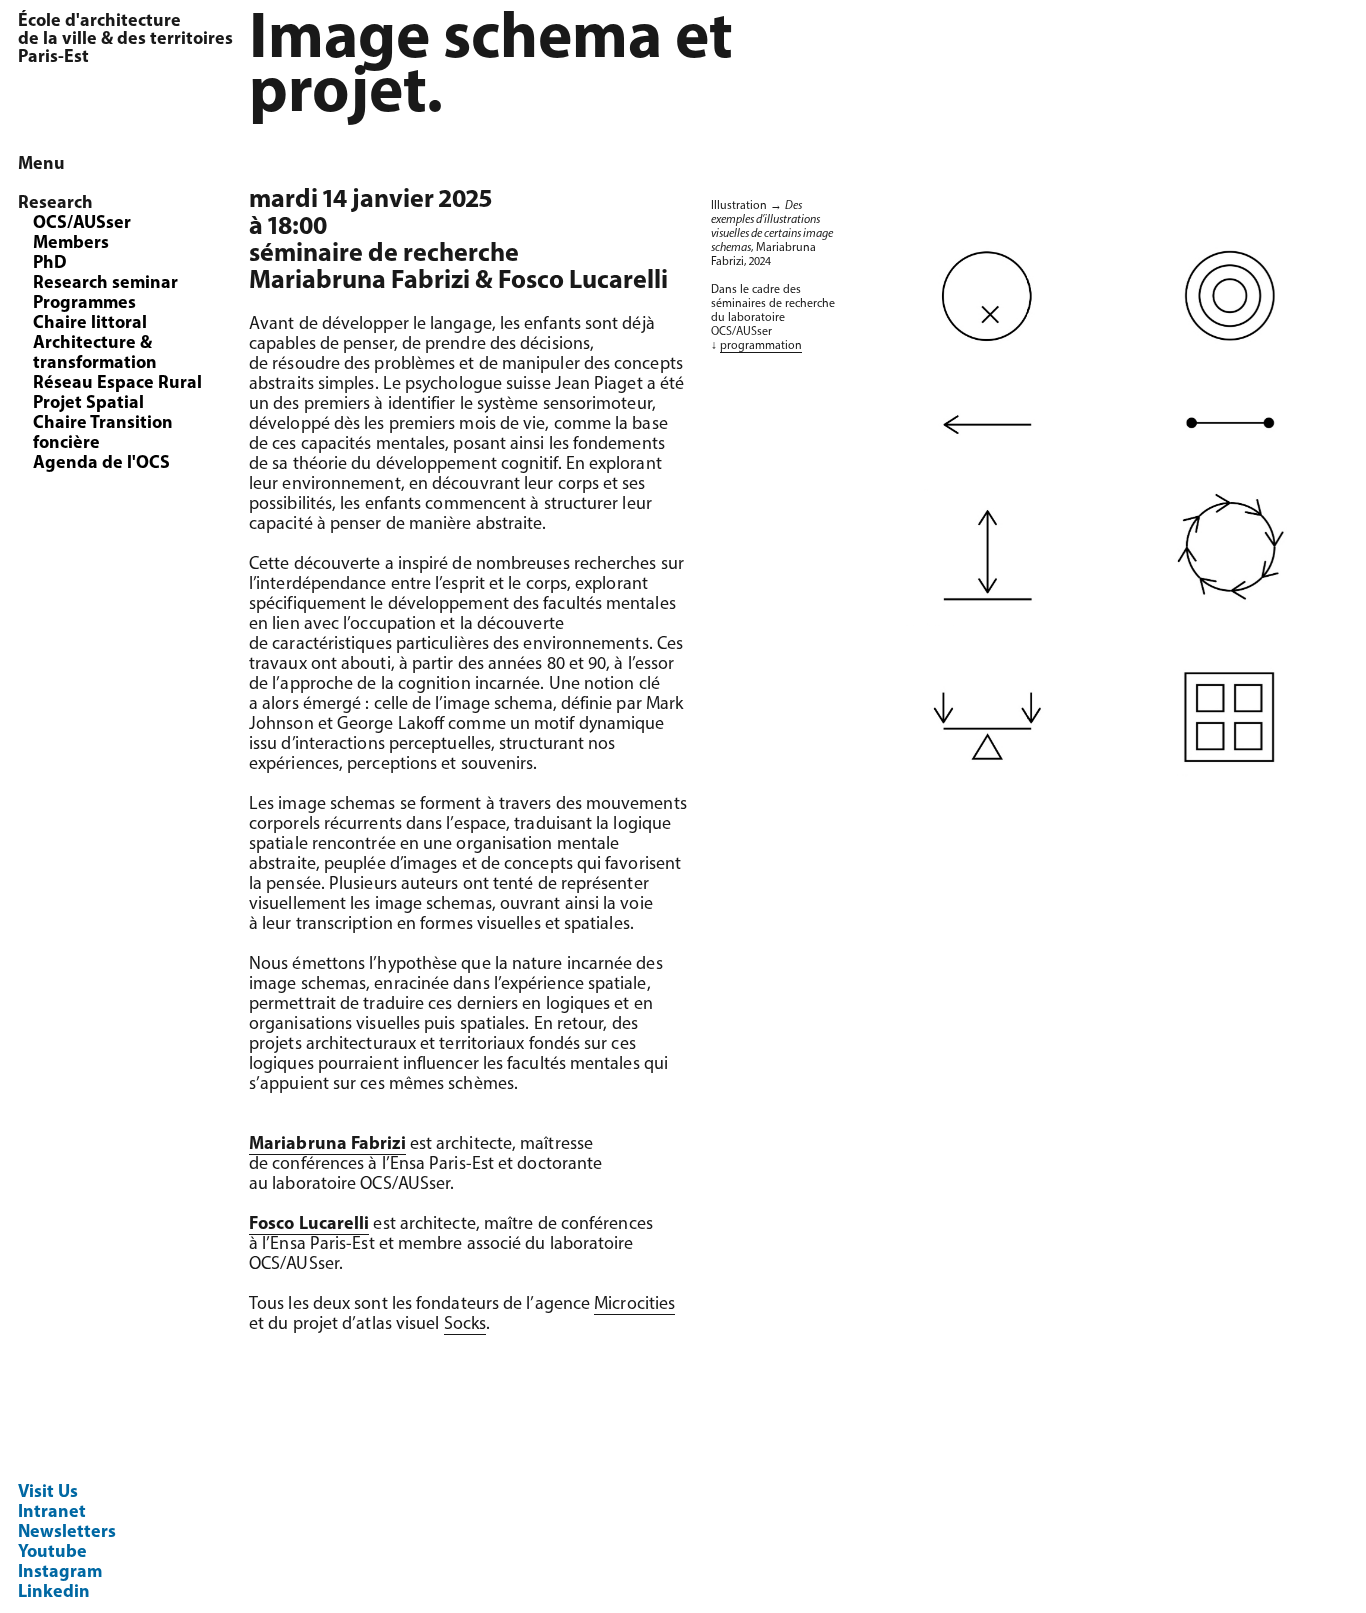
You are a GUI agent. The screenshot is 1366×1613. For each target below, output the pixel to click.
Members (71, 244)
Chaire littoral (90, 324)
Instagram (60, 1573)
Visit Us (48, 1493)
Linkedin (54, 1593)
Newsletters (67, 1533)
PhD (50, 264)
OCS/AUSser (82, 224)
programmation (761, 346)
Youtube (52, 1553)
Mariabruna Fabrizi (327, 1145)
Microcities (634, 1305)
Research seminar (105, 284)
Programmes (84, 304)
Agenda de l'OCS (101, 464)
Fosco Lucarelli (309, 1225)
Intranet (52, 1513)
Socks (465, 1325)
